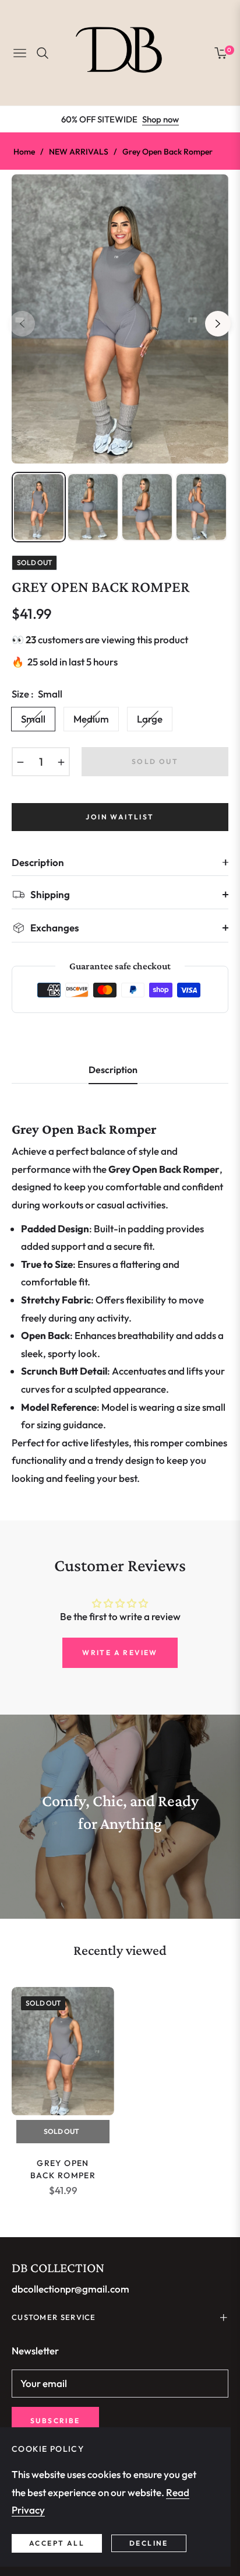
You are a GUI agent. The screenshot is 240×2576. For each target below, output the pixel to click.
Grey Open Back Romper (63, 2169)
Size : (37, 694)
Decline (149, 2543)
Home (24, 152)
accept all (57, 2543)
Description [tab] (113, 1070)
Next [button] (218, 324)
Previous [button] (22, 324)
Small (33, 719)
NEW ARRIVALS (79, 152)
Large (150, 719)
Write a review (120, 1653)
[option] (120, 319)
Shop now (160, 119)
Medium (91, 719)
